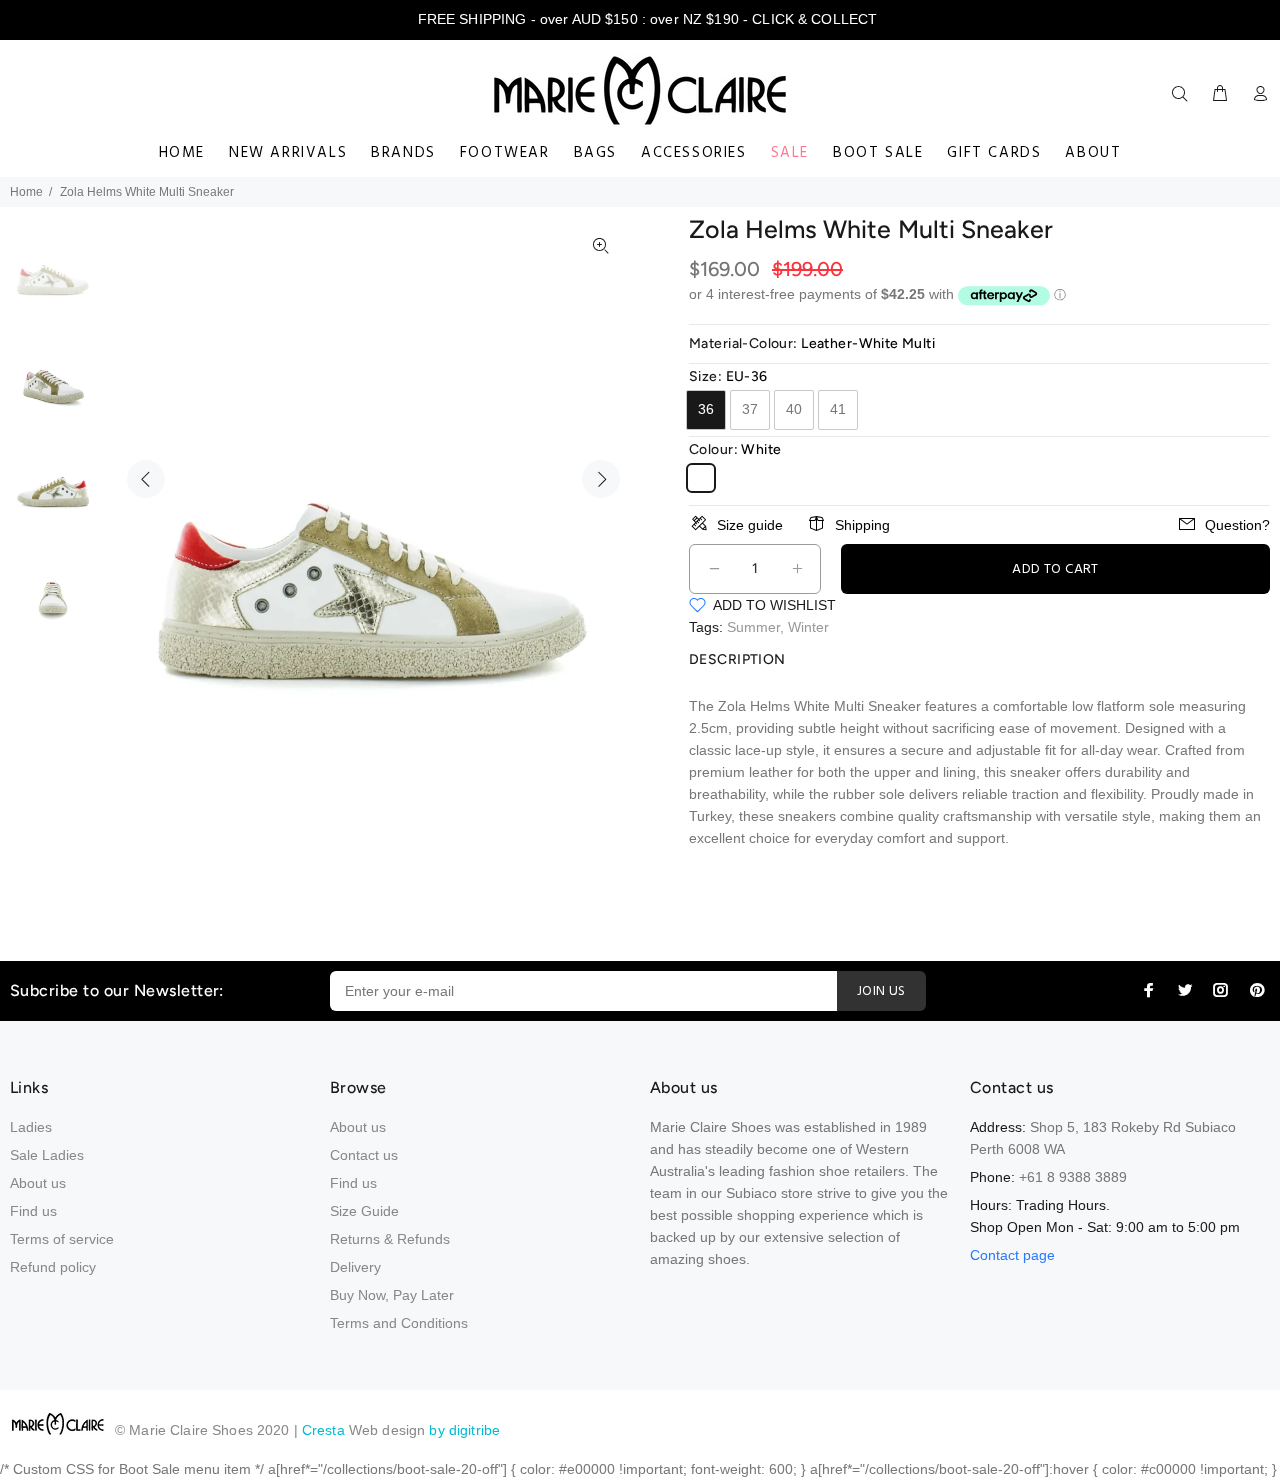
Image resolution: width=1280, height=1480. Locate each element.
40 (794, 409)
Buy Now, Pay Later (392, 1295)
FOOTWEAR (505, 153)
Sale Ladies (47, 1155)
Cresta (325, 1430)
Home (26, 192)
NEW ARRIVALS (288, 153)
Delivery (355, 1267)
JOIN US (881, 991)
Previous (146, 479)
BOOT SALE (878, 153)
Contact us (364, 1155)
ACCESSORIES (694, 153)
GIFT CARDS (994, 153)
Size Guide (364, 1211)
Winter (808, 627)
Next (601, 479)
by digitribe (464, 1430)
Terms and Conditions (399, 1323)
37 (750, 409)
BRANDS (403, 153)
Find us (33, 1211)
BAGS (595, 153)
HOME (182, 153)
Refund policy (53, 1267)
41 (838, 409)
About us (38, 1183)
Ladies (31, 1127)
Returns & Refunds (390, 1239)
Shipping (862, 525)
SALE (790, 153)
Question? (1237, 525)
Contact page (1012, 1255)
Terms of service (62, 1239)
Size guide (750, 525)
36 (706, 409)
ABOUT (1093, 153)
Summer (753, 627)
